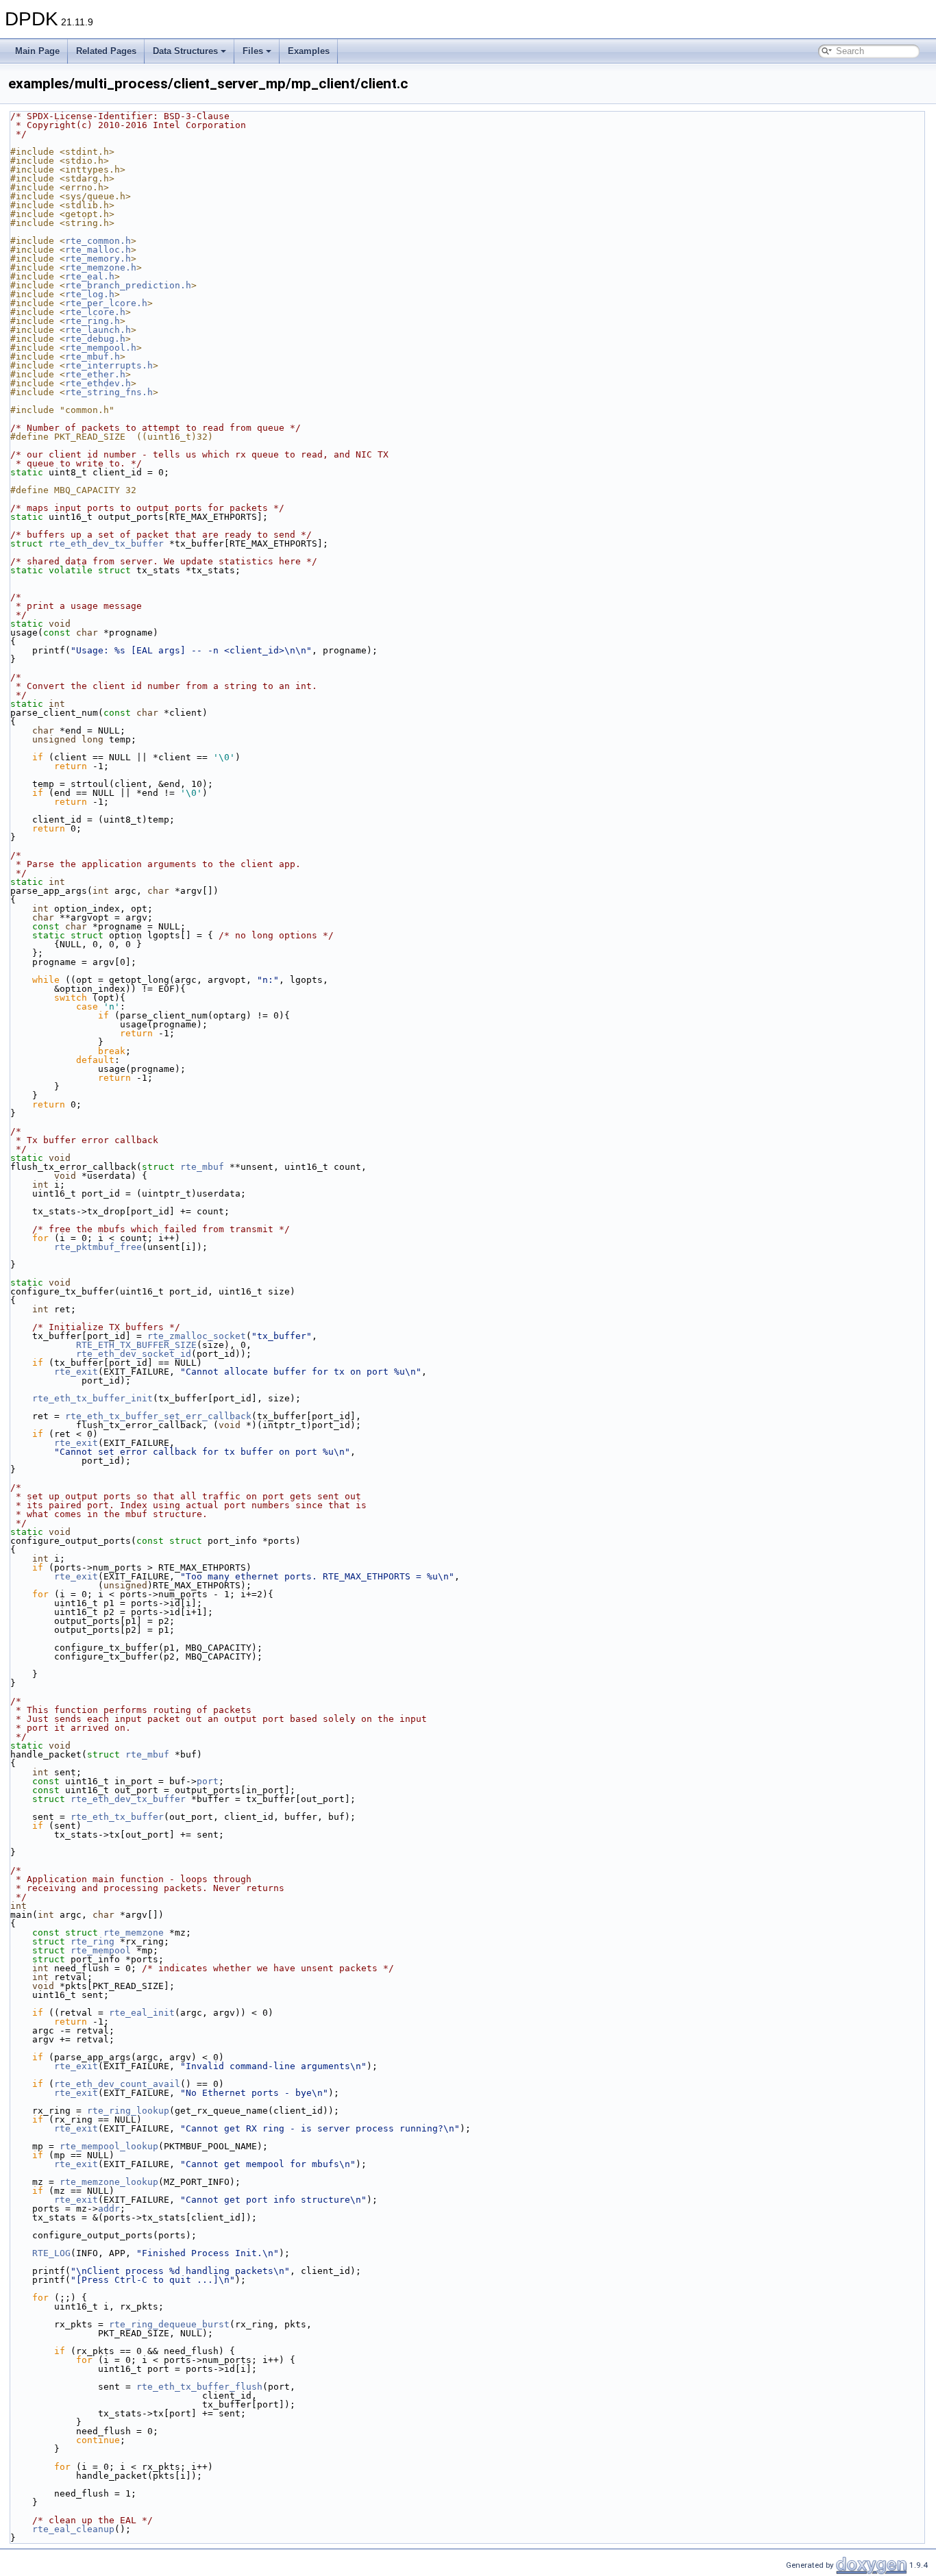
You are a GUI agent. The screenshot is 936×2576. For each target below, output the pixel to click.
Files (253, 51)
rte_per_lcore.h (106, 303)
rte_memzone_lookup (109, 2182)
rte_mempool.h (101, 348)
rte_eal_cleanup (73, 2529)
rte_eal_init (142, 2013)
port (208, 1781)
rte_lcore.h (95, 312)
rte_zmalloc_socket (197, 1336)
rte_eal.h (90, 276)
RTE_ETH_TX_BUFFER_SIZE (136, 1345)
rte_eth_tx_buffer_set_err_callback (158, 1416)
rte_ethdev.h (98, 383)
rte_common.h (98, 241)
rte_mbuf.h (93, 357)
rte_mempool (101, 1950)
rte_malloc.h (98, 250)
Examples (309, 51)
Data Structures (185, 51)
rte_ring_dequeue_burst (169, 2324)
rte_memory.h (98, 259)
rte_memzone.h (101, 267)
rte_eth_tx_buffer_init (93, 1398)
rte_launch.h (98, 330)
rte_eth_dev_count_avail (117, 2084)
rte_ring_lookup (128, 2111)
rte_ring (93, 1941)
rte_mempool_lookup (109, 2146)
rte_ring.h (93, 321)
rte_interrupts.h (109, 365)
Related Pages (106, 51)
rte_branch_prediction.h (128, 285)
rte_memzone (134, 1933)
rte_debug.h (95, 339)
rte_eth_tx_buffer (117, 1817)
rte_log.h (90, 294)
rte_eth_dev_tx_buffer (106, 543)
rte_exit (76, 1372)
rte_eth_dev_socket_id (134, 1354)
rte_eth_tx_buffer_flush (199, 2387)
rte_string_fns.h (109, 392)
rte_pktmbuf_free (98, 1247)
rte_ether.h (95, 374)
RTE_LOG (51, 2253)
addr (109, 2209)
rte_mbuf (202, 1167)
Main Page (37, 51)
